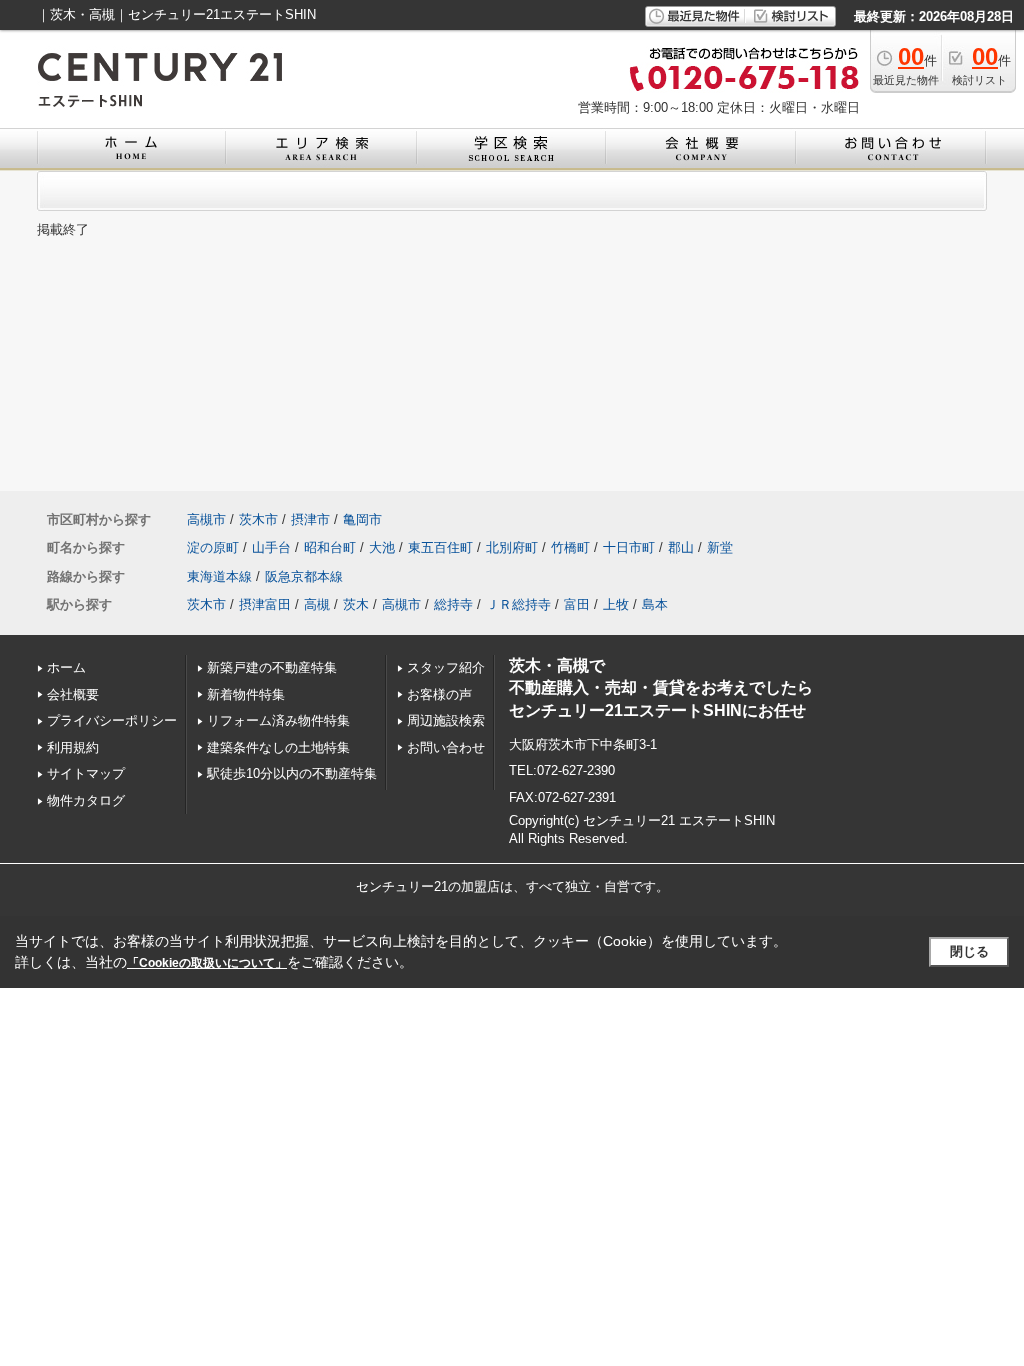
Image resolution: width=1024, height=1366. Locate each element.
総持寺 (453, 604)
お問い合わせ (446, 747)
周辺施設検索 (446, 720)
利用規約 (73, 747)
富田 (577, 604)
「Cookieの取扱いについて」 (207, 963)
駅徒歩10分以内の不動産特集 (292, 773)
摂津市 (310, 519)
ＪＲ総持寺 (518, 604)
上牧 (616, 604)
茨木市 (258, 519)
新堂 (720, 547)
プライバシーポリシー (112, 720)
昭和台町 (330, 547)
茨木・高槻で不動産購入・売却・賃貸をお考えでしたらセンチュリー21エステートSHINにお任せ (661, 688)
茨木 (356, 604)
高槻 (317, 604)
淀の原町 (213, 547)
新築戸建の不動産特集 (272, 667)
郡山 (681, 547)
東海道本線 (219, 576)
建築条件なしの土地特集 (278, 747)
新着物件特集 (246, 694)
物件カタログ (86, 800)
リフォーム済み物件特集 (278, 720)
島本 (655, 604)
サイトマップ (86, 773)
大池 (382, 547)
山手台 (271, 547)
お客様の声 (439, 694)
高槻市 (206, 519)
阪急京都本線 (304, 576)
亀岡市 (362, 519)
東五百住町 (440, 547)
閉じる (969, 951)
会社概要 (73, 694)
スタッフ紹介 (446, 667)
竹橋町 (570, 547)
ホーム (66, 667)
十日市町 (629, 547)
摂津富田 (265, 604)
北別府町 (512, 547)
